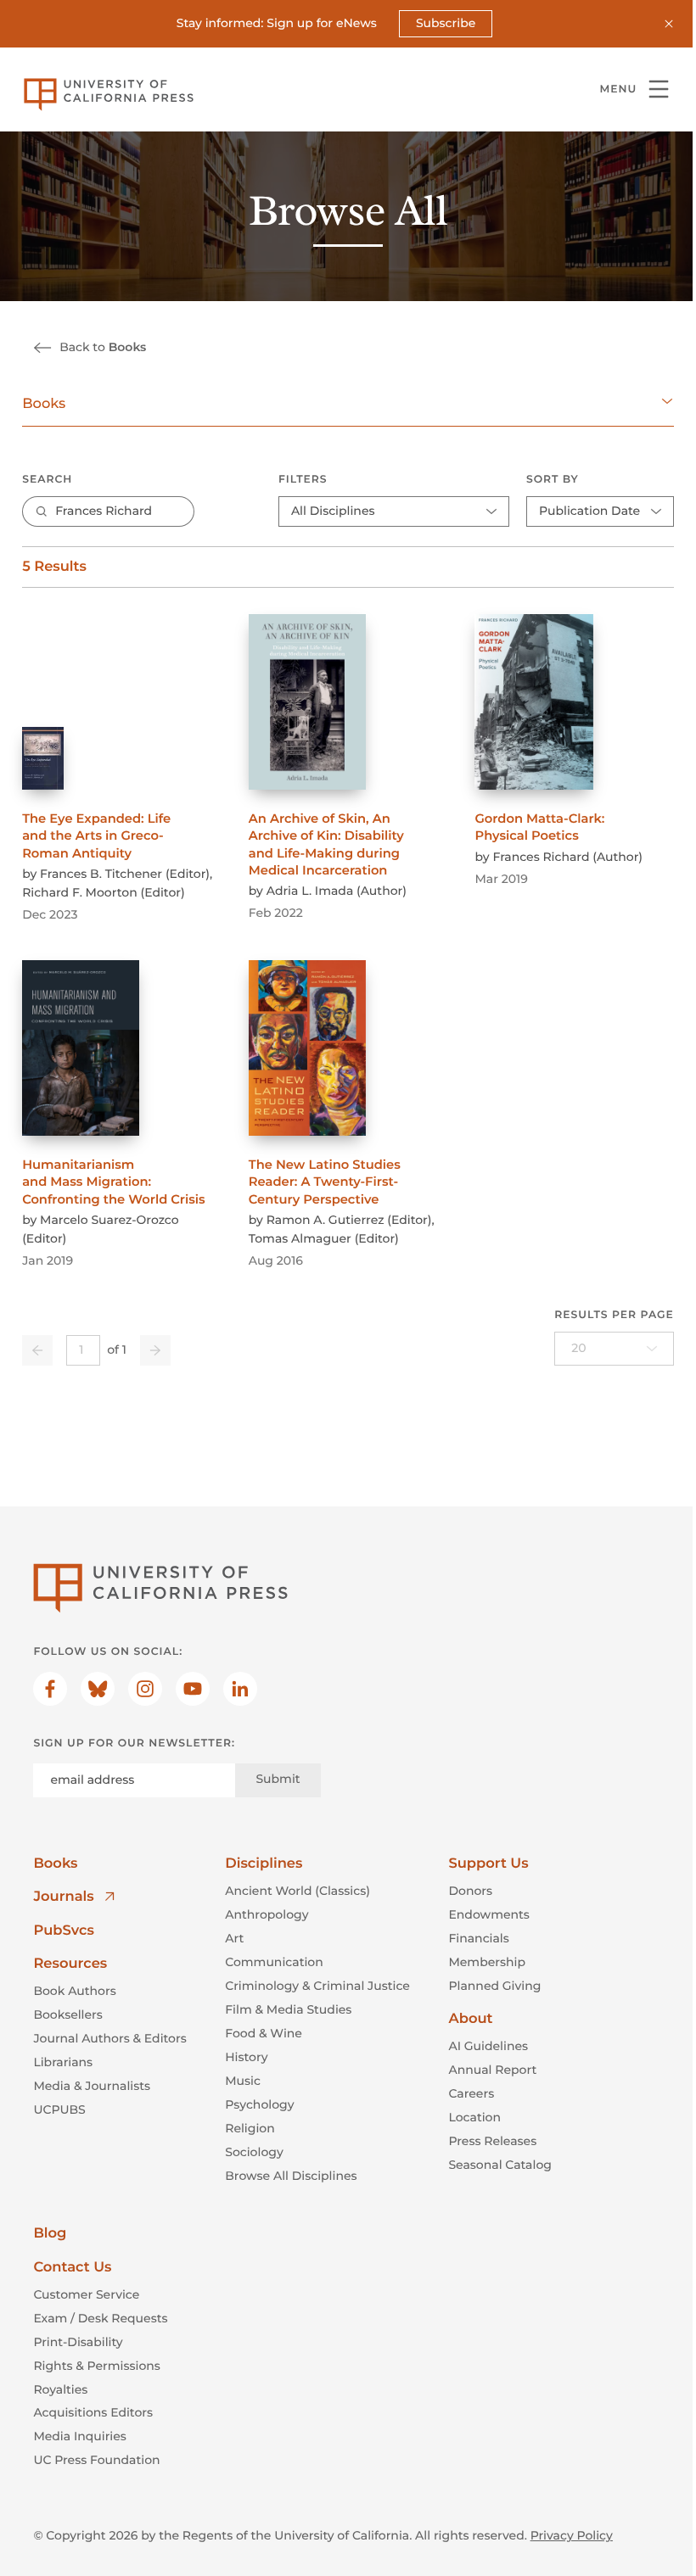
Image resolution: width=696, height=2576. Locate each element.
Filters (303, 480)
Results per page (614, 1315)
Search (47, 480)
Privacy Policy (572, 2535)
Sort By (553, 480)
